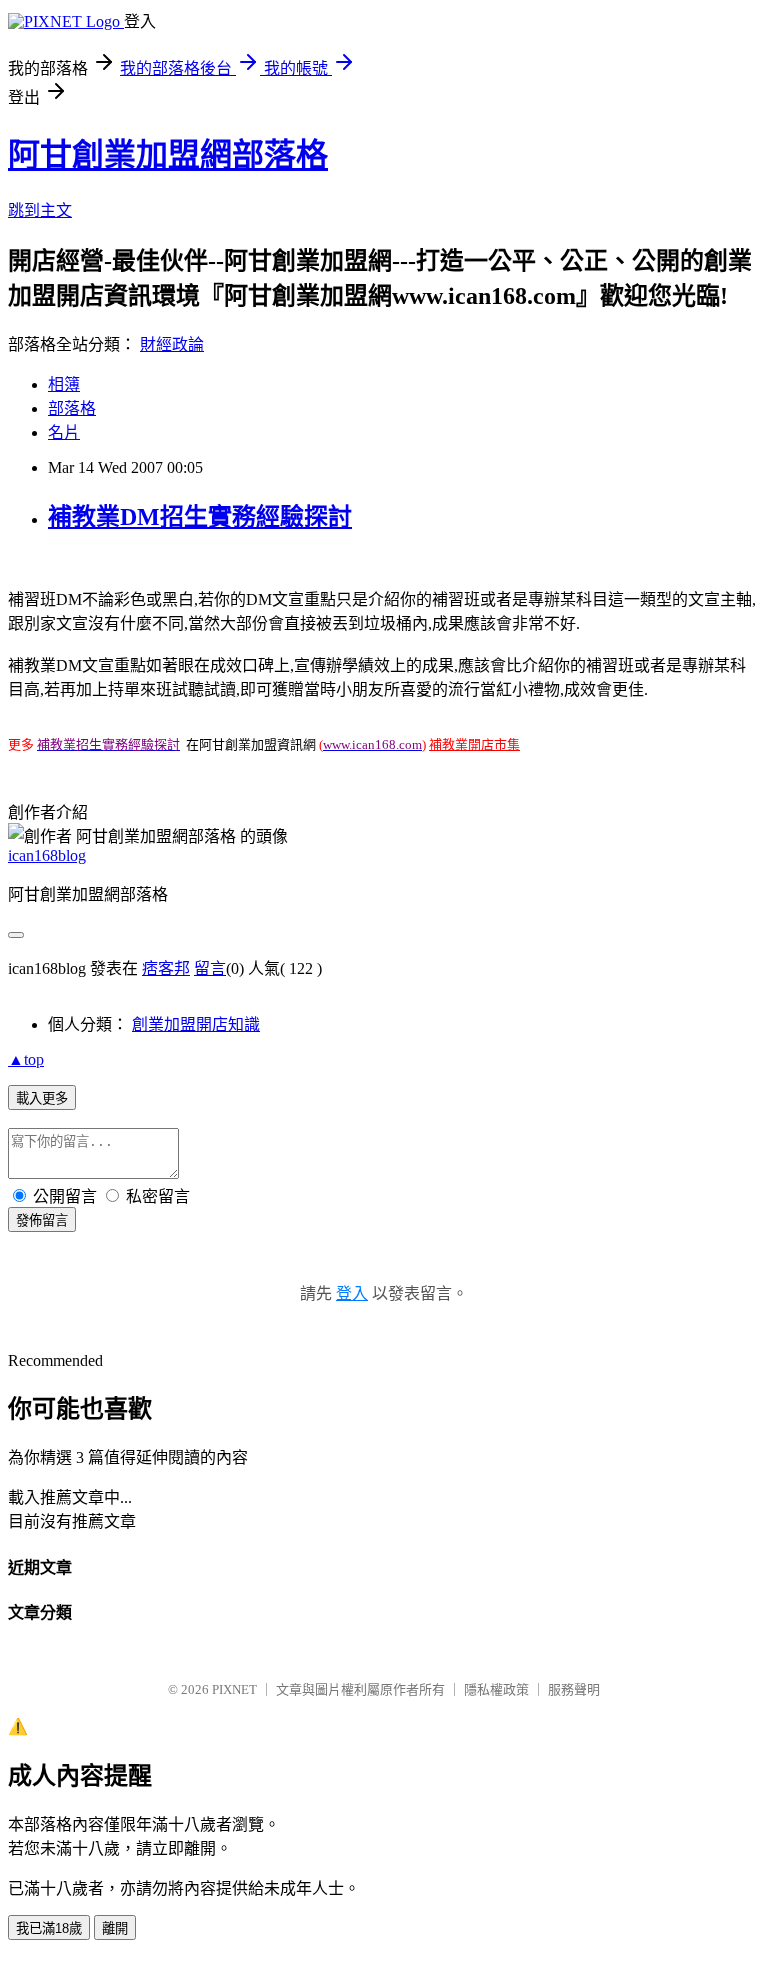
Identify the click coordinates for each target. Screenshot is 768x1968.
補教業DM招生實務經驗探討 (200, 517)
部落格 (72, 408)
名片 (64, 432)
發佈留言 (42, 1220)
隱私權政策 (496, 1689)
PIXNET (234, 1689)
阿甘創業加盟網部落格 (168, 155)
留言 (210, 968)
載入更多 (42, 1098)
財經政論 (172, 344)
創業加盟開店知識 (196, 1024)
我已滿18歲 (49, 1928)
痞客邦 (166, 968)
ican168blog (47, 855)
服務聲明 (574, 1689)
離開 (115, 1928)
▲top (26, 1059)
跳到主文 (40, 210)
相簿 (64, 384)
